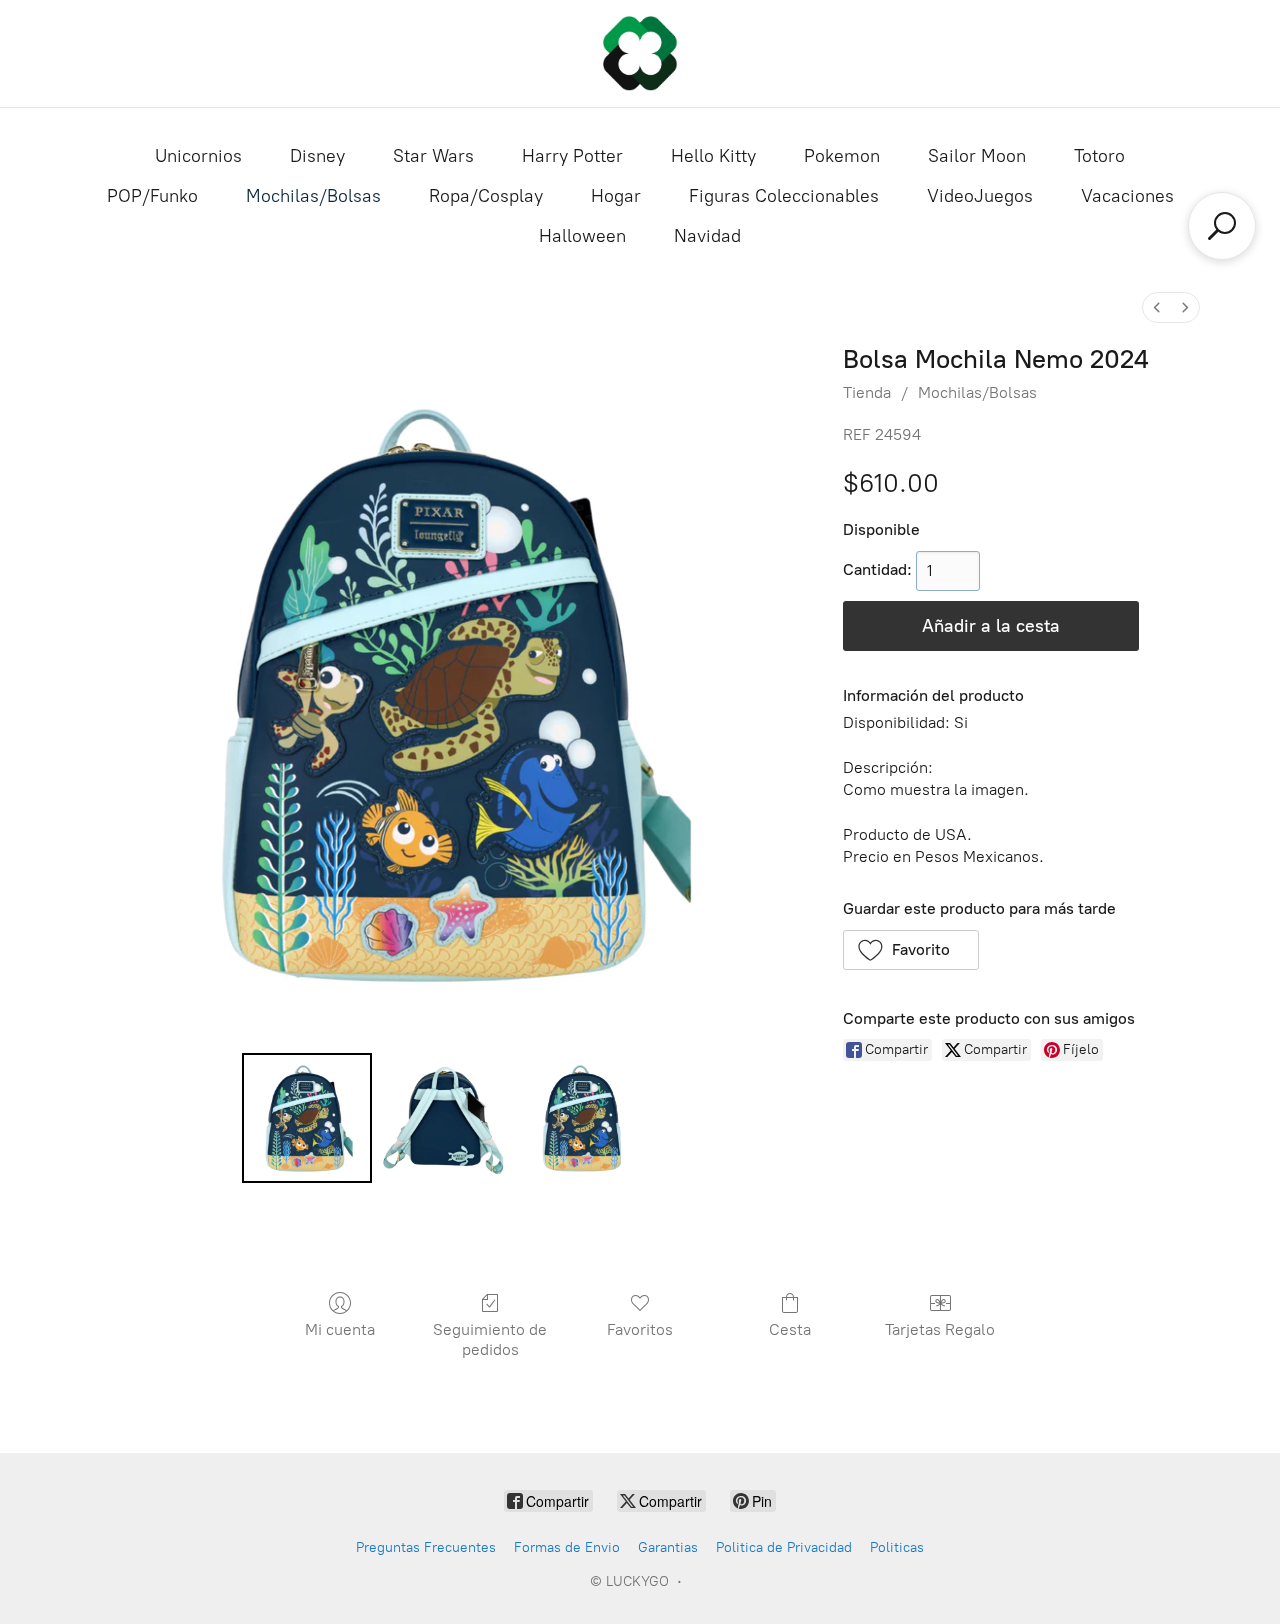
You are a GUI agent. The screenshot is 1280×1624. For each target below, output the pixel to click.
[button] (911, 950)
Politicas (897, 1547)
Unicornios (198, 156)
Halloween (582, 236)
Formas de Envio (567, 1547)
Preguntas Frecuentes (426, 1547)
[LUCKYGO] (640, 53)
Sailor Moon (977, 156)
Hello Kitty (713, 156)
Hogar (616, 196)
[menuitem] (1157, 307)
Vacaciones (1127, 196)
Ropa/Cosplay (486, 196)
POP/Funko (152, 196)
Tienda (867, 392)
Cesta (790, 1329)
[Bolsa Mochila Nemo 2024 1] (445, 1118)
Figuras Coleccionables (784, 196)
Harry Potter (572, 156)
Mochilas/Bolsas (313, 196)
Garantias (668, 1547)
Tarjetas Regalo (940, 1329)
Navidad (707, 236)
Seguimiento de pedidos (490, 1339)
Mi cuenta (340, 1329)
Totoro (1099, 156)
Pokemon (842, 156)
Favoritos (640, 1329)
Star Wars (433, 156)
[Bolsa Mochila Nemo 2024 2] (584, 1118)
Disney (317, 156)
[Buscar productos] (1222, 226)
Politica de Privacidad (784, 1547)
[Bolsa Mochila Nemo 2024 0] (307, 1118)
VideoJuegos (980, 196)
